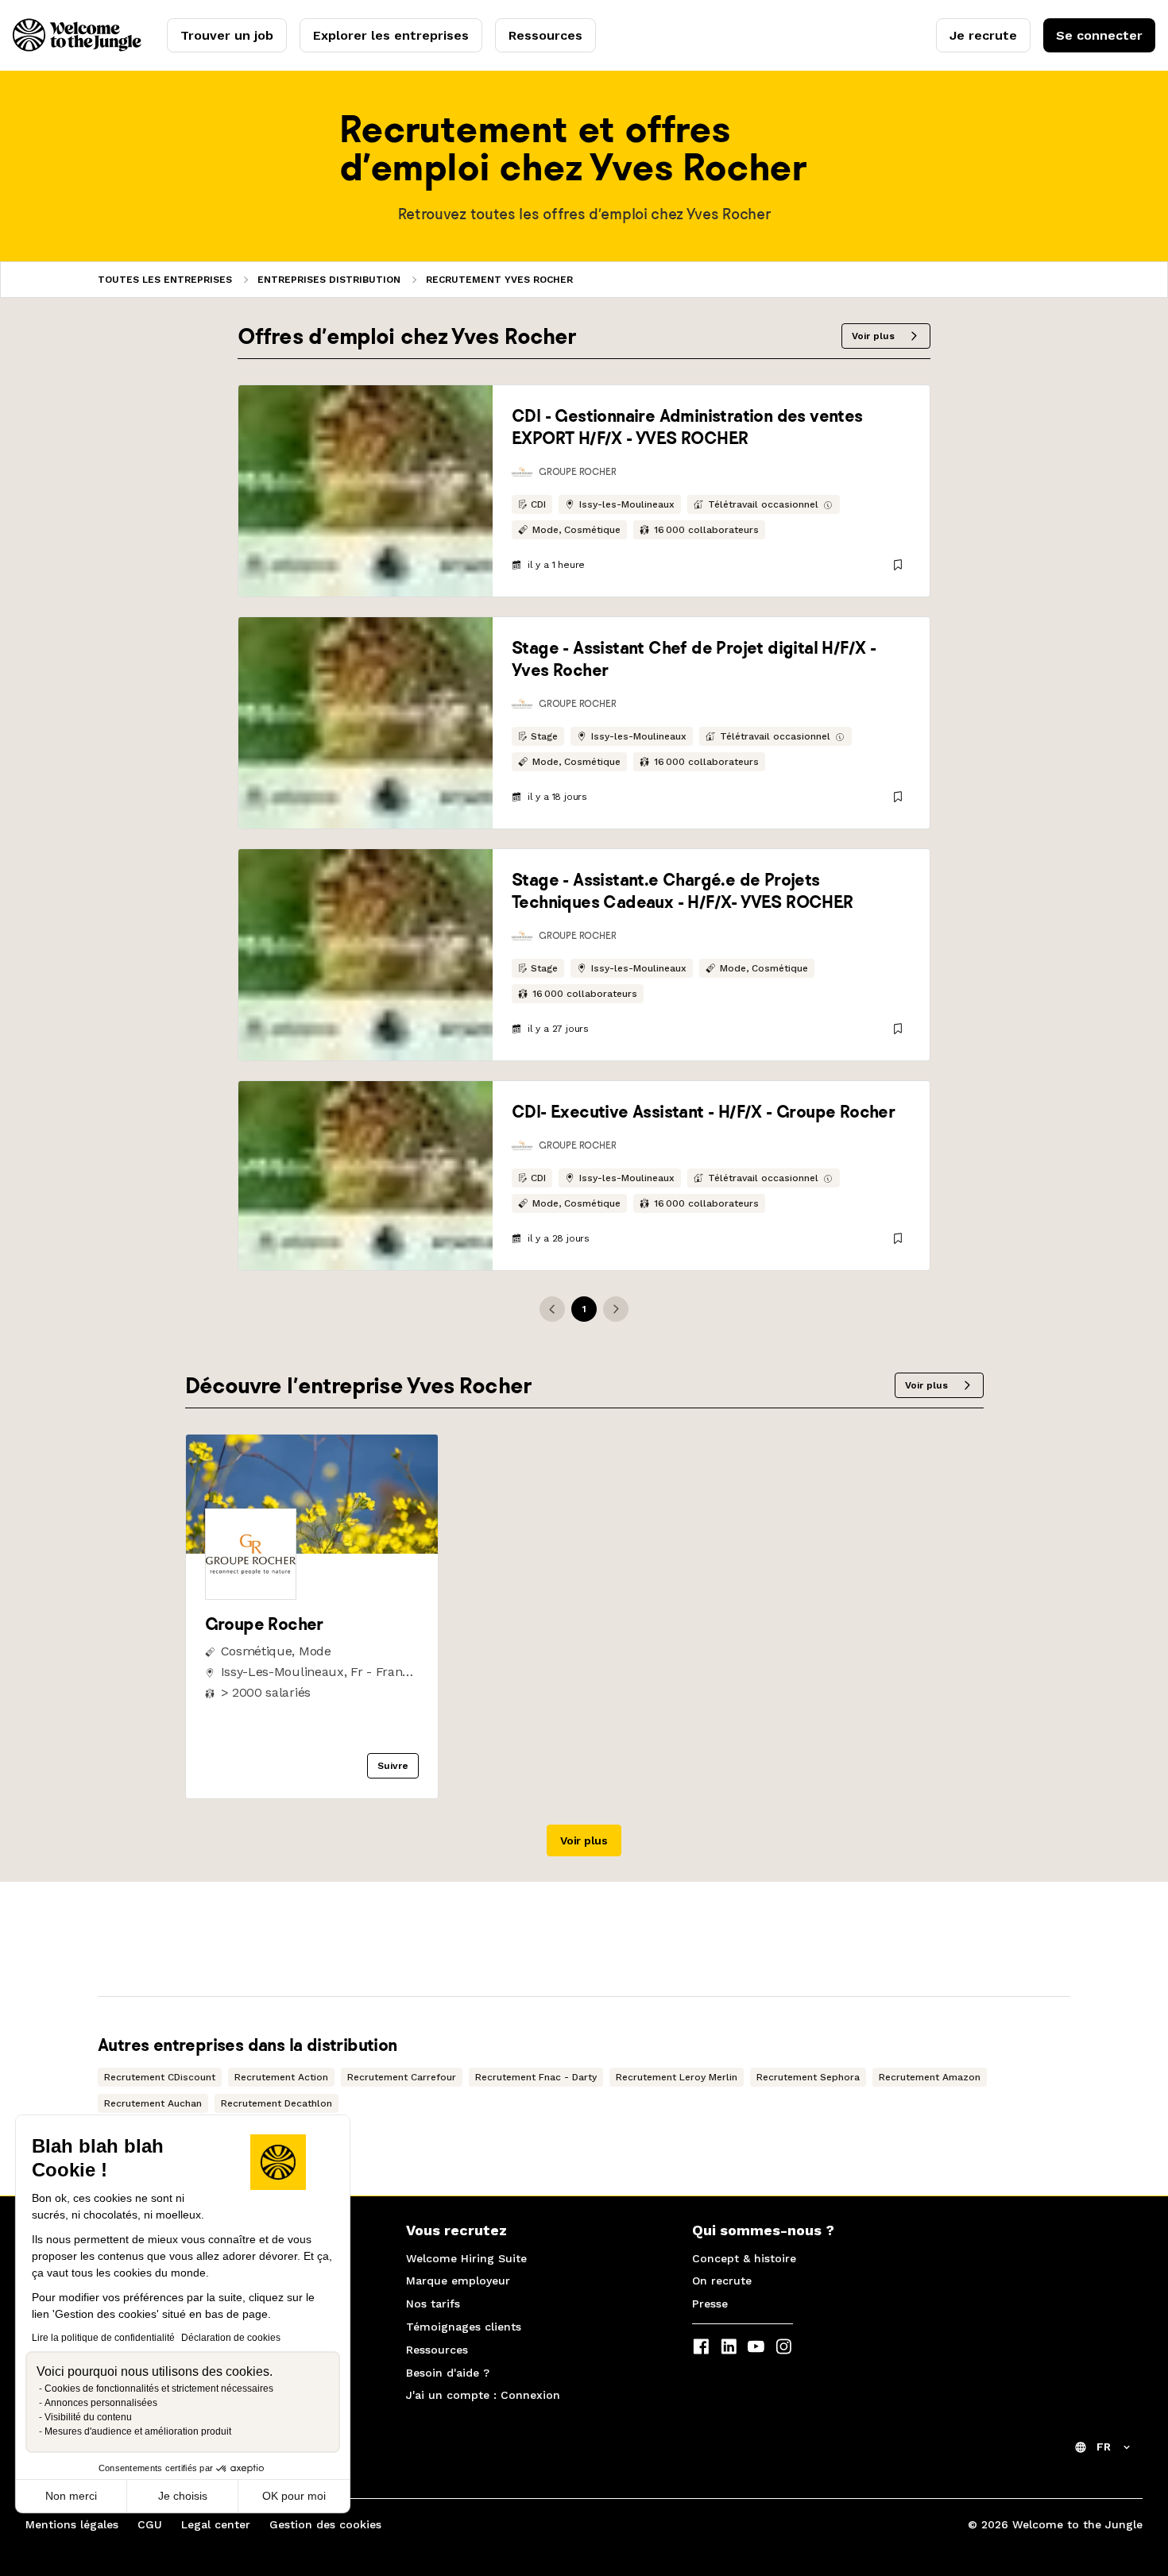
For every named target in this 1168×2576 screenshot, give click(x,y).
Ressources (545, 35)
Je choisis (183, 2496)
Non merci (71, 2496)
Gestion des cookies (325, 2524)
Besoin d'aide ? (448, 2373)
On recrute (722, 2281)
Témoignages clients (464, 2327)
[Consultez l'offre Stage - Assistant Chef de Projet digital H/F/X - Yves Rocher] (365, 723)
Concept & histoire (744, 2258)
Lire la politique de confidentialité (103, 2338)
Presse (710, 2304)
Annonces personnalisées (101, 2403)
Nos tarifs (433, 2304)
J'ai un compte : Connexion (483, 2395)
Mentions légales (72, 2524)
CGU (150, 2524)
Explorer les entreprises (391, 35)
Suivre (393, 1766)
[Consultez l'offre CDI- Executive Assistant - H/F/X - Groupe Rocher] (365, 1176)
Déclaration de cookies (231, 2338)
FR (1104, 2447)
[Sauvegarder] (898, 565)
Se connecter (1099, 35)
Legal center (216, 2524)
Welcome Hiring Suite (466, 2258)
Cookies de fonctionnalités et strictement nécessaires (159, 2389)
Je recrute (983, 35)
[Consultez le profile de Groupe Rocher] (312, 1549)
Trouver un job (227, 35)
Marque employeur (458, 2281)
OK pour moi (294, 2496)
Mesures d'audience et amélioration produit (138, 2431)
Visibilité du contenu (88, 2417)
